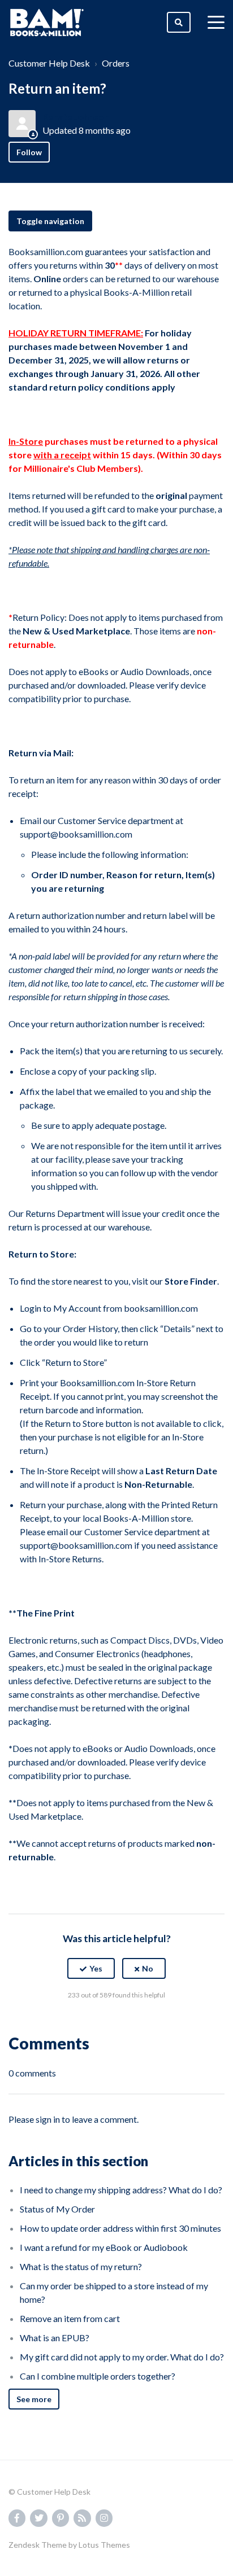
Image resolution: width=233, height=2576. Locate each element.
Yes (96, 1968)
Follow (29, 152)
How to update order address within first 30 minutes (120, 2228)
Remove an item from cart (70, 2318)
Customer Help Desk (49, 63)
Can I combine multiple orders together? (98, 2376)
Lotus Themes (104, 2545)
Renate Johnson (76, 117)
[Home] (47, 23)
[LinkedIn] (141, 2023)
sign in (48, 2119)
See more (34, 2399)
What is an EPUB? (55, 2338)
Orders (116, 63)
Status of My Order (57, 2209)
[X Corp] (116, 2023)
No (148, 1968)
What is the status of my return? (81, 2266)
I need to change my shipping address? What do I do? (121, 2190)
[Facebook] (92, 2023)
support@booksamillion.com (76, 834)
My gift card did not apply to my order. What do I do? (122, 2357)
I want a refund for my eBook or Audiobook (104, 2247)
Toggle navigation (50, 221)
